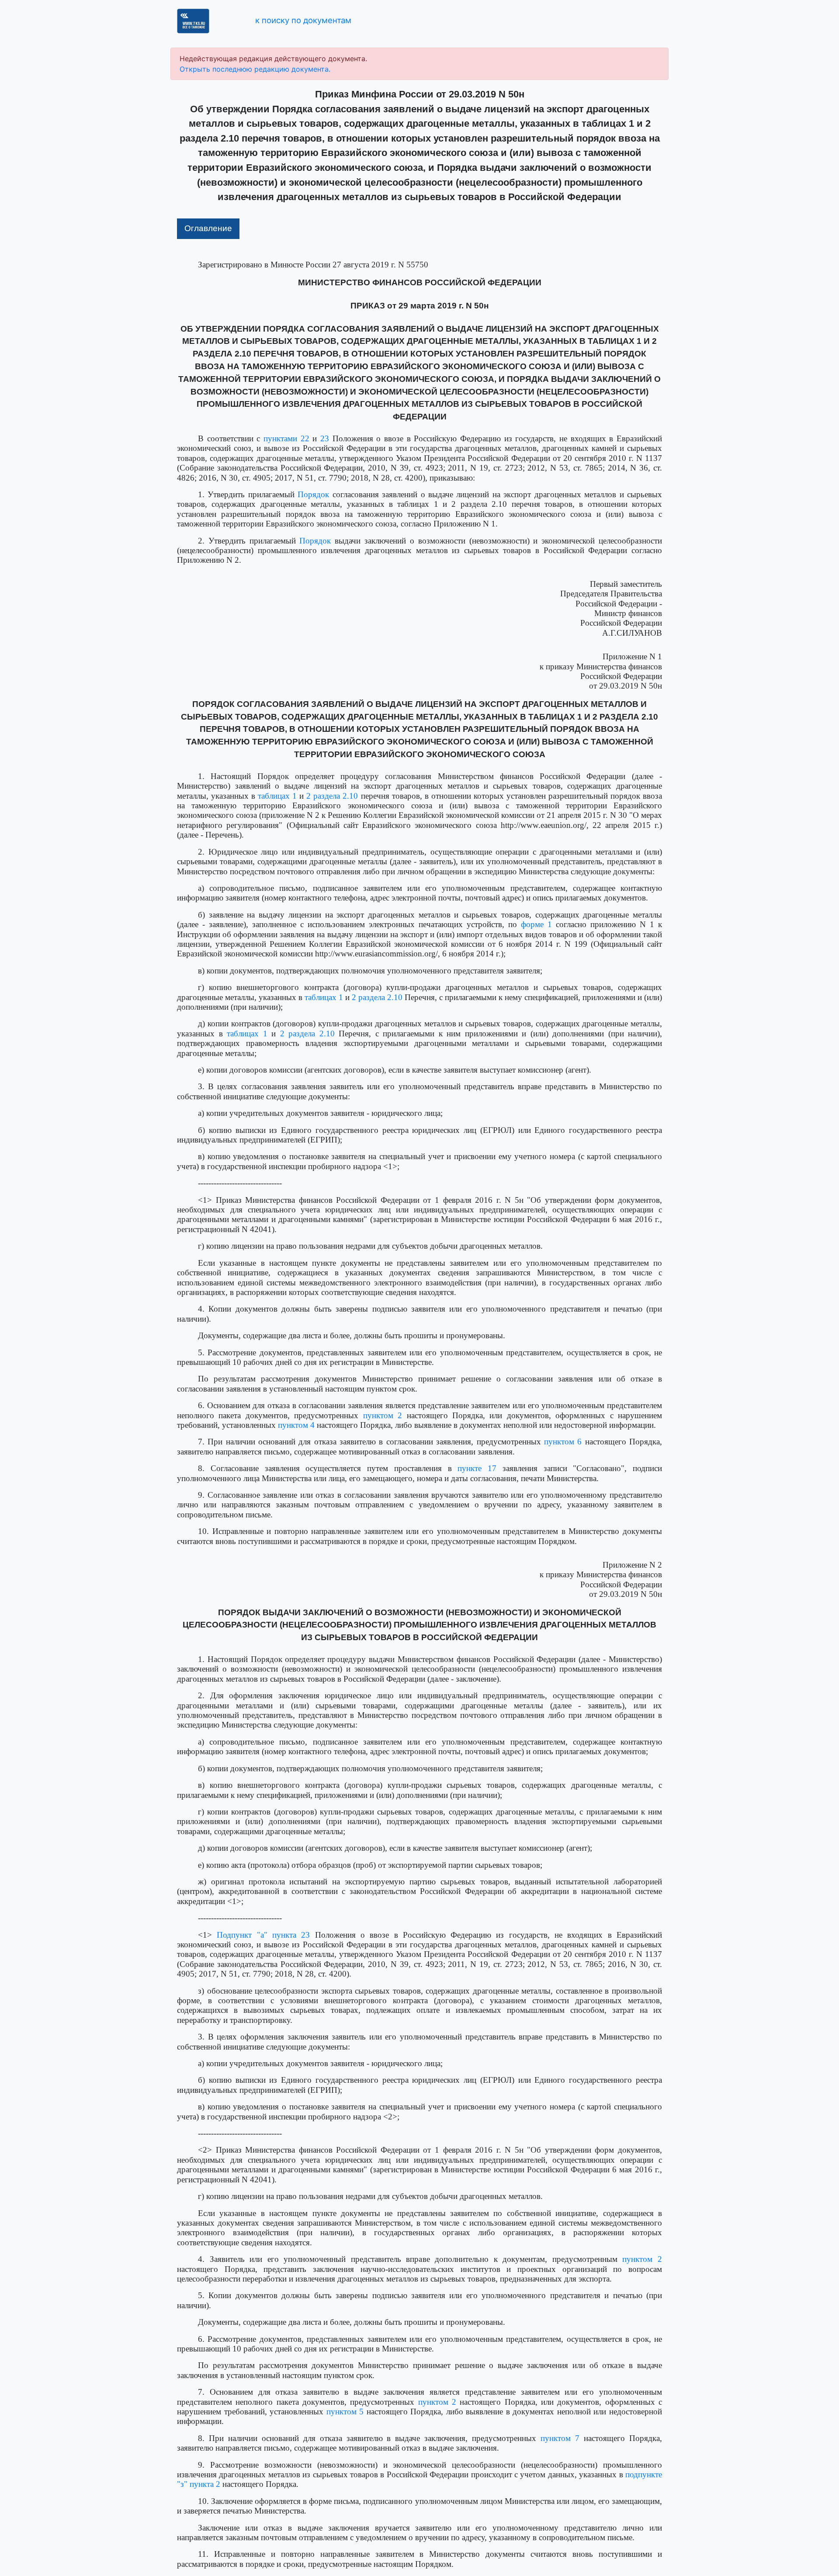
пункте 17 (477, 1468)
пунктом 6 (563, 1442)
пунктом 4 (296, 1425)
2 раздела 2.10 (332, 796)
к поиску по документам (303, 20)
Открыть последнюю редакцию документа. (255, 69)
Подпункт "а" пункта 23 (263, 1935)
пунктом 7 (560, 2438)
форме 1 (536, 924)
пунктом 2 (383, 1415)
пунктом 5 (345, 2412)
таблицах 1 (277, 796)
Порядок (313, 494)
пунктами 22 (286, 438)
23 (325, 438)
